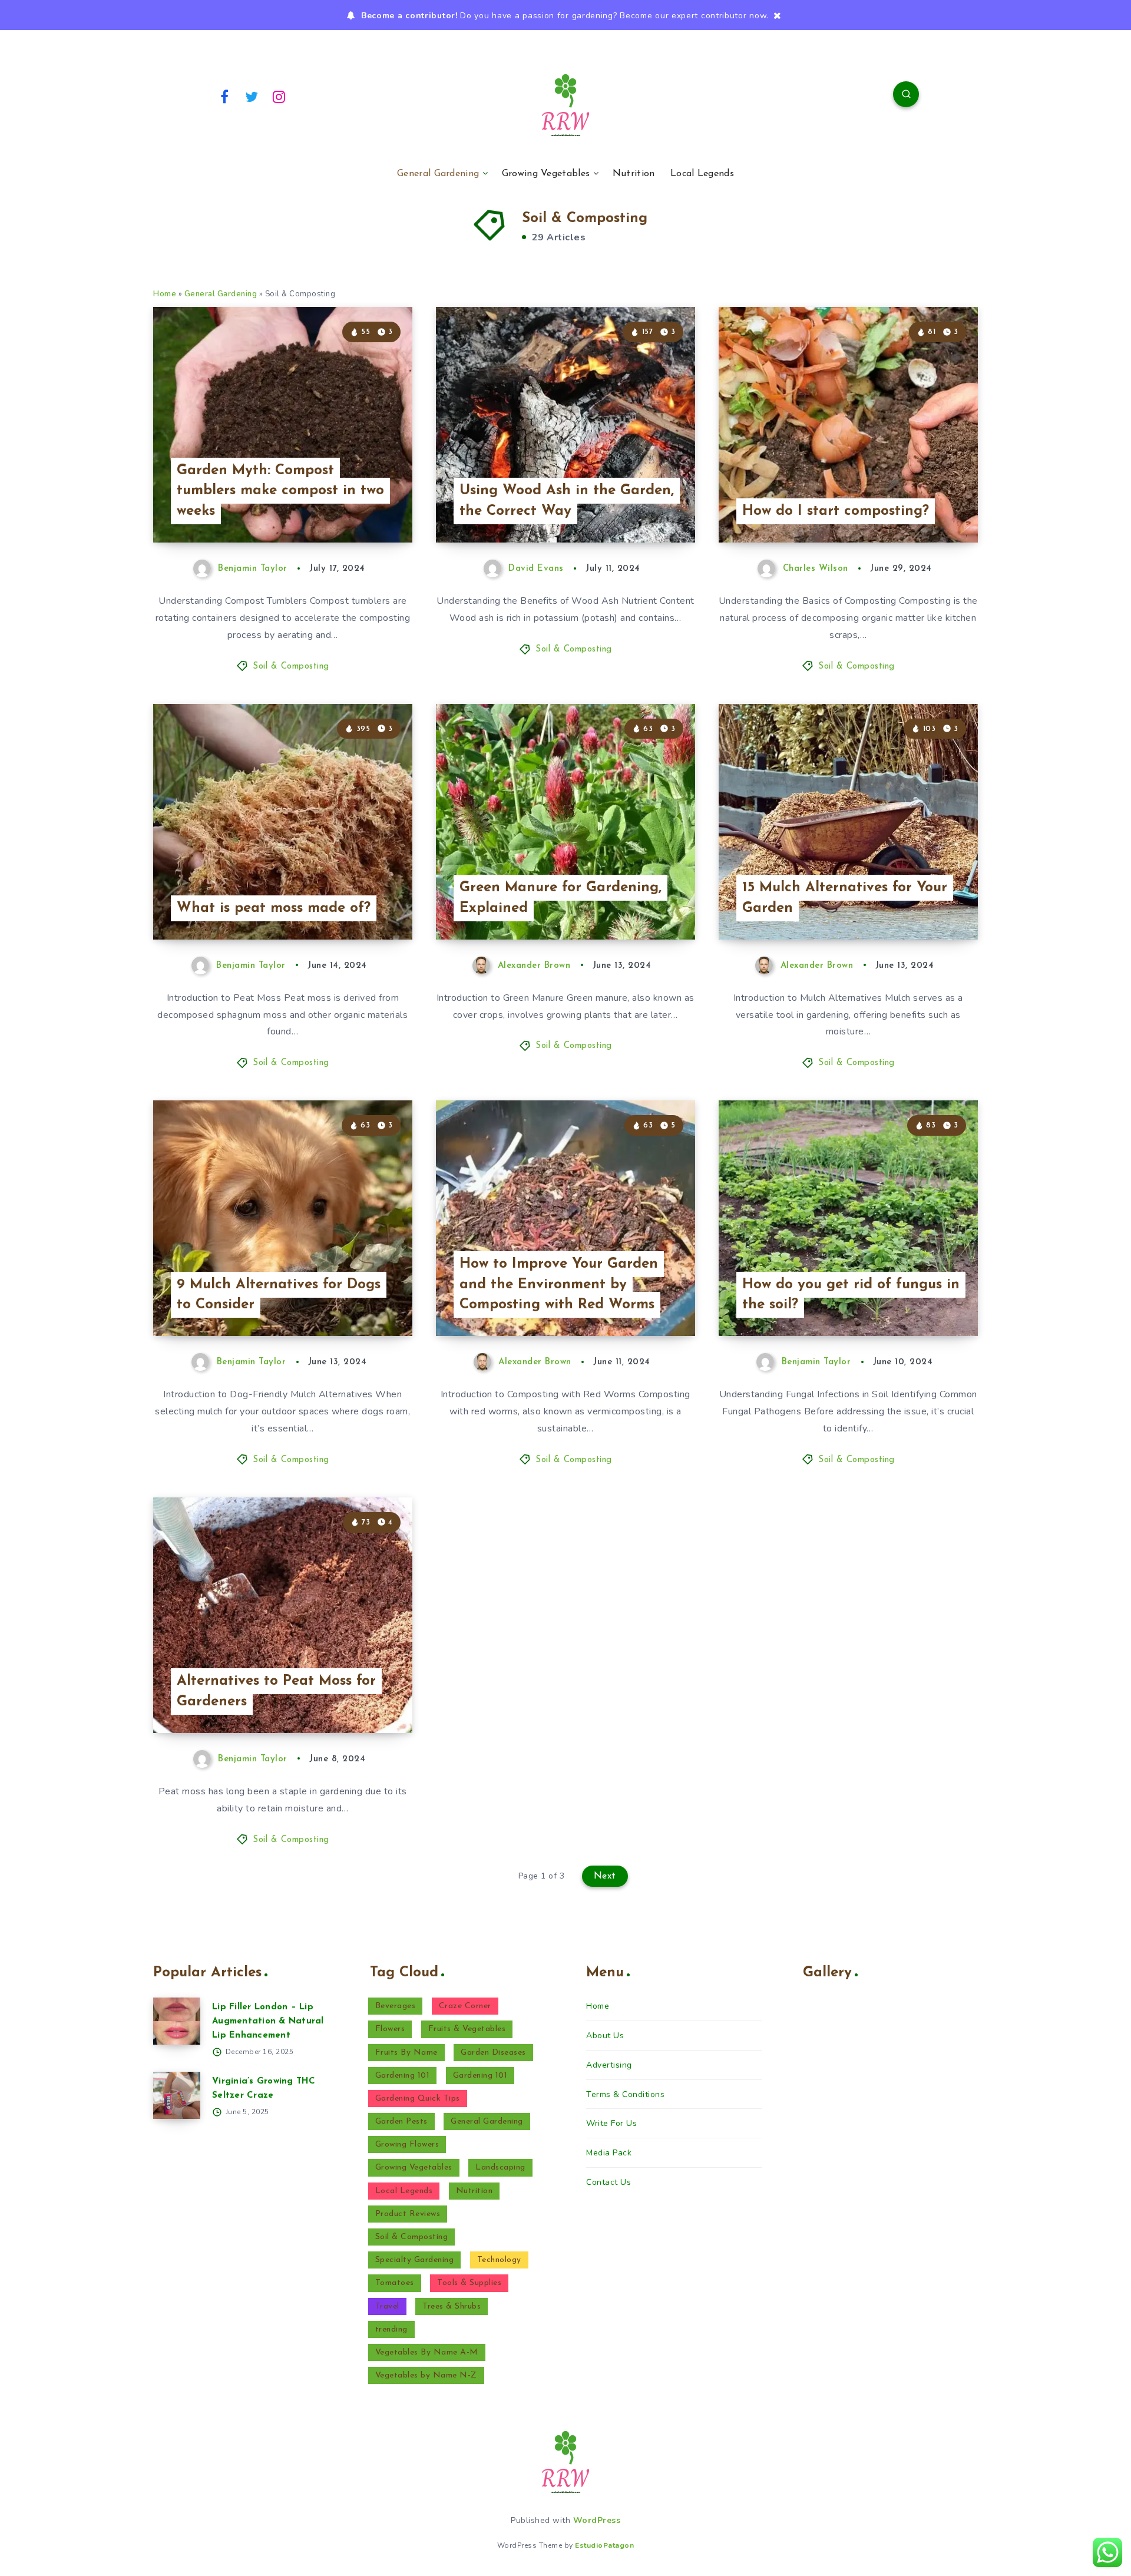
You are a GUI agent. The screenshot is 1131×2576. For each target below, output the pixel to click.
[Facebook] (224, 96)
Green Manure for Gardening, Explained (560, 898)
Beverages (396, 2006)
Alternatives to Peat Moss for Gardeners (276, 1692)
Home (165, 294)
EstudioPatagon (604, 2545)
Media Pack (609, 2153)
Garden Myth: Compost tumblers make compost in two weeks (280, 491)
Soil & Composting (291, 667)
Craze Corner (465, 2006)
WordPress (597, 2520)
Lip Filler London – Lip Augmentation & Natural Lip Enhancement (268, 2021)
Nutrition (634, 174)
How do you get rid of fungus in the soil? (851, 1295)
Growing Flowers (407, 2145)
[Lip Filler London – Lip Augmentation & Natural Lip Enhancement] (177, 2021)
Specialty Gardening (415, 2260)
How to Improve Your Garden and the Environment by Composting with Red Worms (559, 1285)
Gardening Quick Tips (418, 2099)
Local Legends (702, 174)
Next (605, 1876)
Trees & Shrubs (452, 2307)
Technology (499, 2260)
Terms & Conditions (625, 2094)
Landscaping (500, 2167)
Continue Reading (357, 507)
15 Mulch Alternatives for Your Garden (845, 898)
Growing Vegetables (546, 174)
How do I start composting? (836, 511)
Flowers (390, 2029)
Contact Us (609, 2182)
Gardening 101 (403, 2076)
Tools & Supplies (469, 2283)
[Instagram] (279, 96)
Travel (387, 2307)
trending (391, 2329)
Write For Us (611, 2123)
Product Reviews (408, 2214)
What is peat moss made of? (274, 908)
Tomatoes (395, 2283)
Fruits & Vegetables (467, 2029)
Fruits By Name (406, 2053)
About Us (605, 2036)
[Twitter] (252, 96)
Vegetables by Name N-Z (426, 2375)
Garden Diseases (493, 2053)
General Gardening (438, 174)
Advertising (609, 2065)
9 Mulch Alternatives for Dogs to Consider (279, 1295)
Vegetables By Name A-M (427, 2352)
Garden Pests (401, 2122)
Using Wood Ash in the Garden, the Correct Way (567, 501)
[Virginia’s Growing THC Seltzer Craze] (177, 2095)
